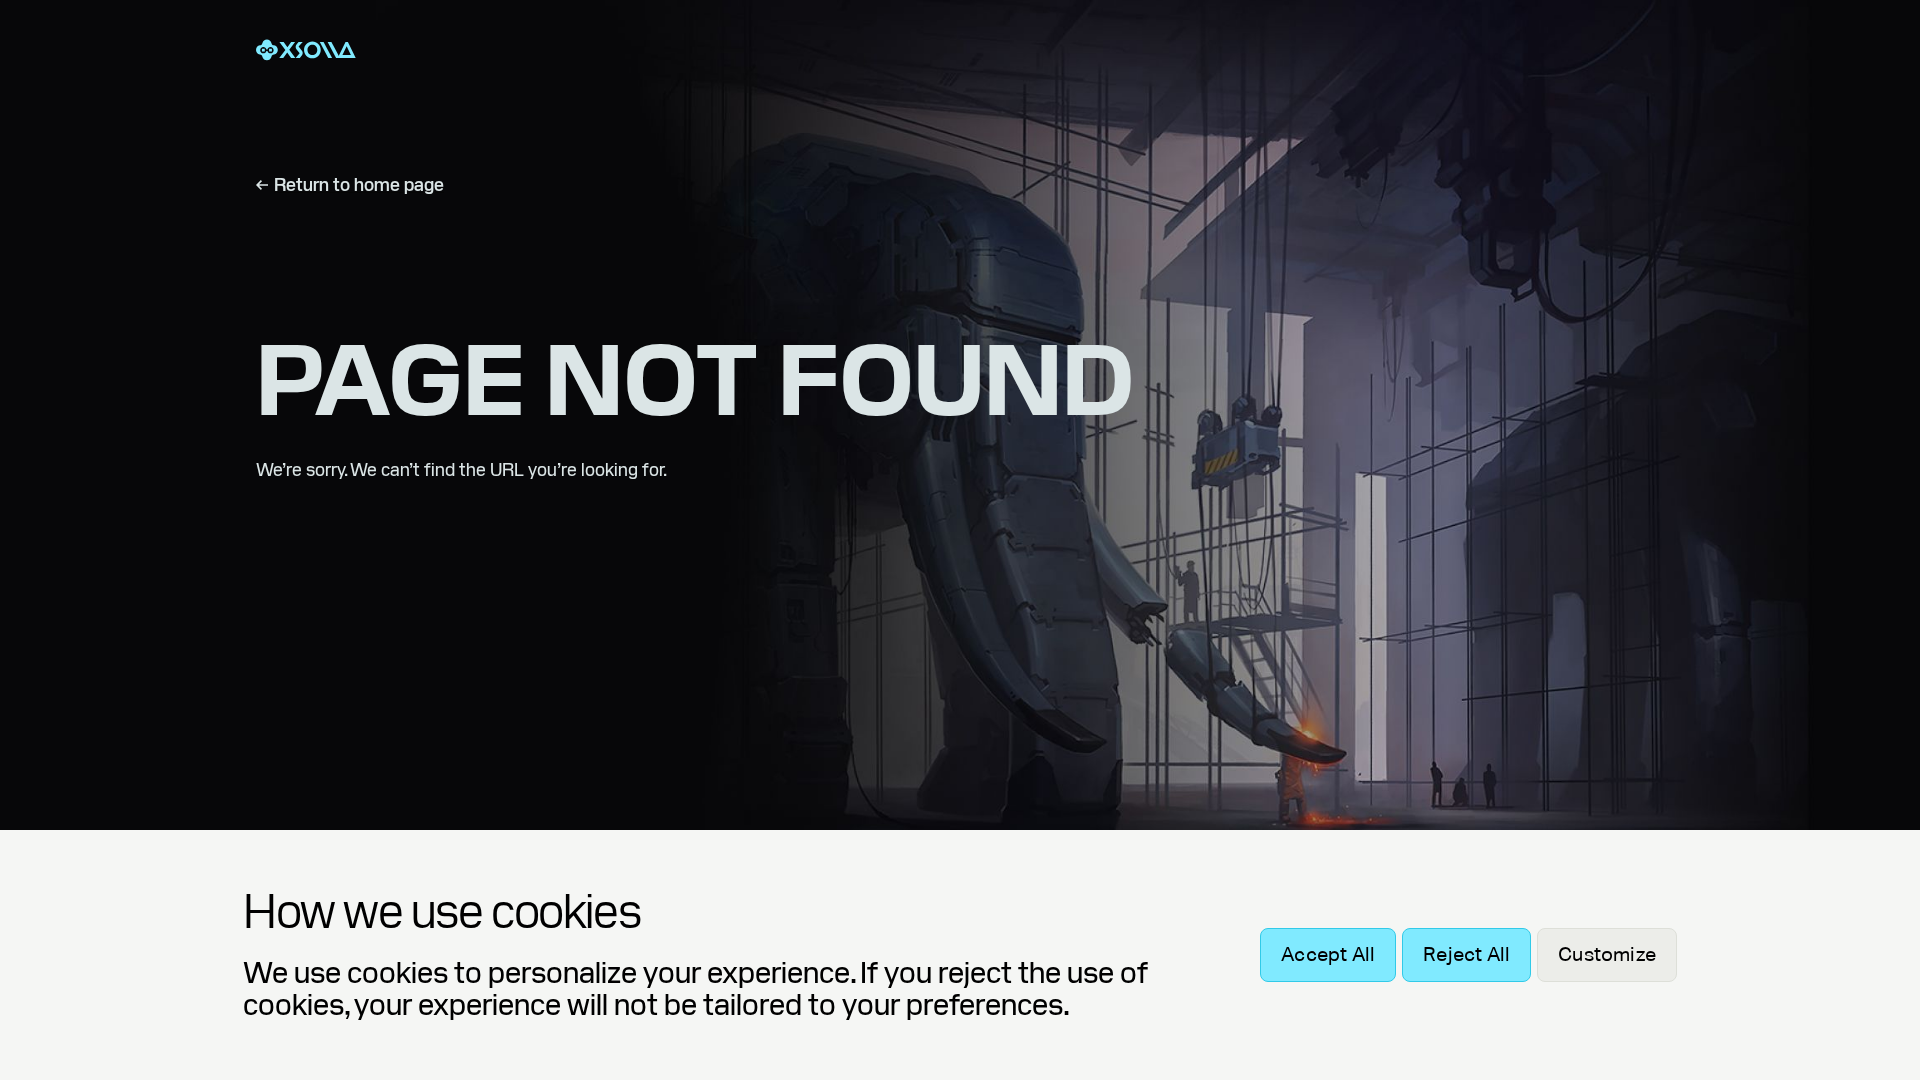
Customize (1607, 955)
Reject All (1466, 955)
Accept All (1328, 955)
